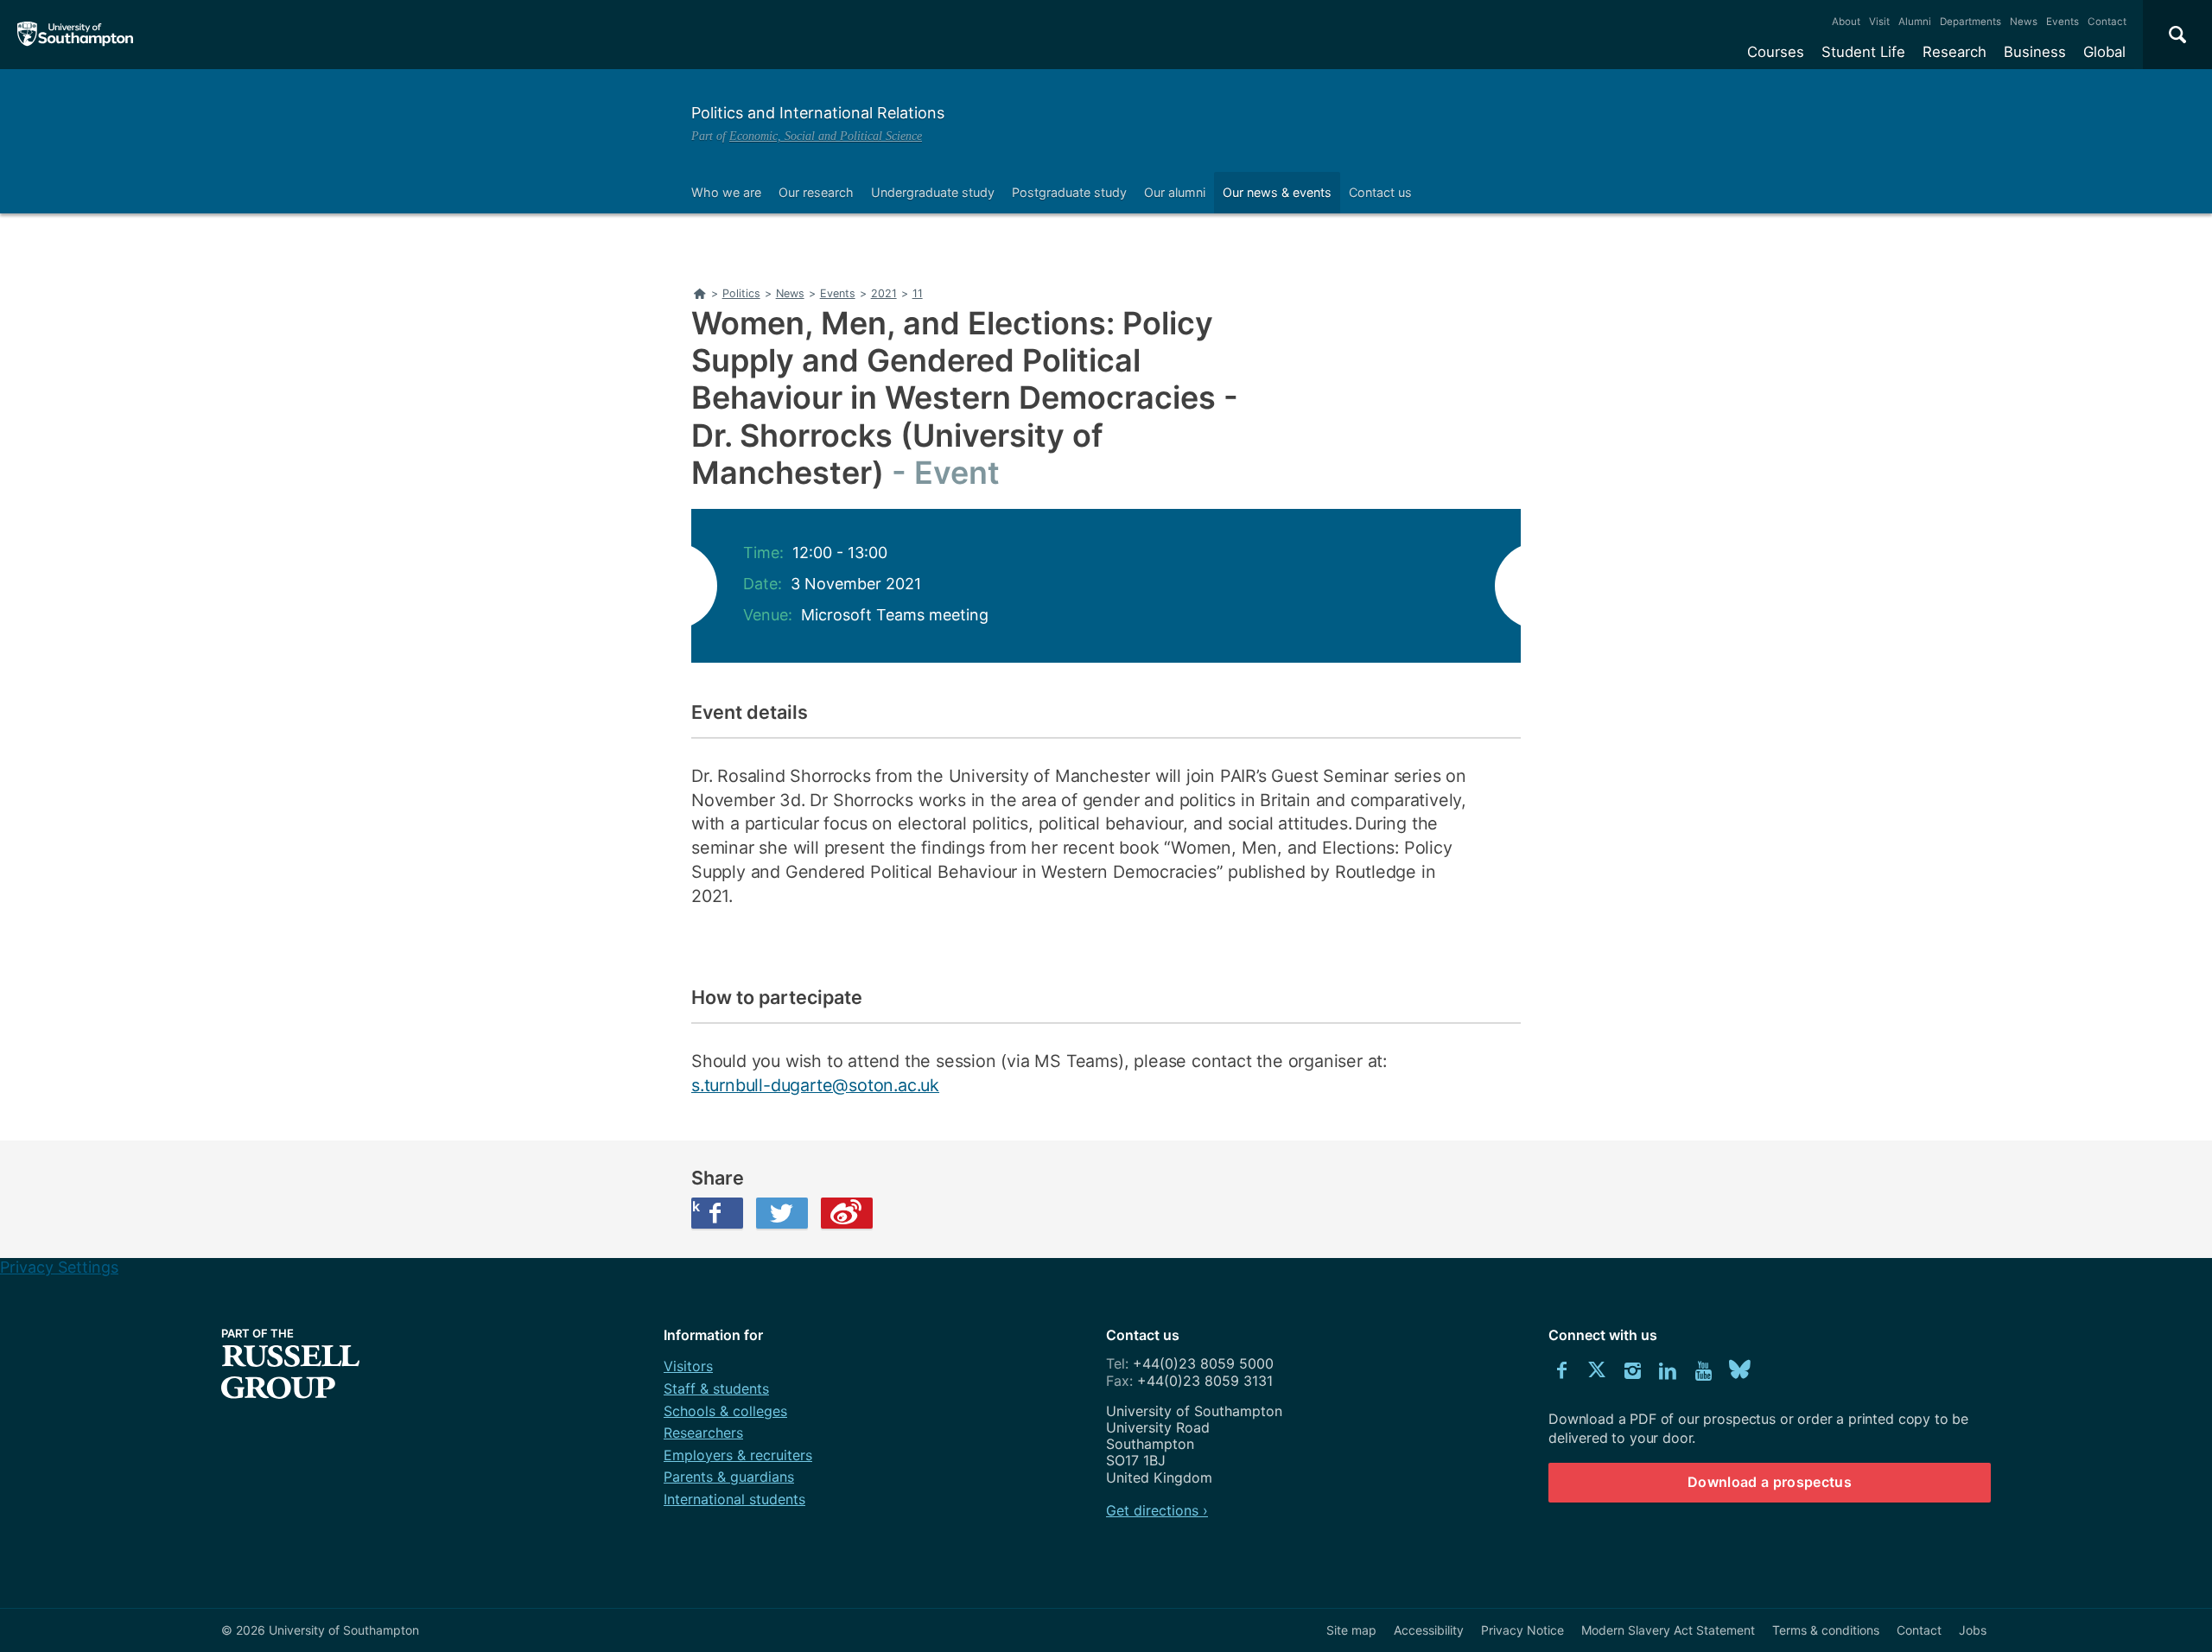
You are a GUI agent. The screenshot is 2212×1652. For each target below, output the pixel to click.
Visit (1879, 22)
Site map (1351, 1630)
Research (1955, 52)
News (2024, 22)
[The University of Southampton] (76, 35)
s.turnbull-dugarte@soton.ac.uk (815, 1085)
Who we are (726, 192)
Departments (1970, 22)
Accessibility (1429, 1630)
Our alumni (1175, 192)
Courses (1776, 52)
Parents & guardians (729, 1477)
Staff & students (716, 1388)
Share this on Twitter (782, 1213)
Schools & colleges (725, 1411)
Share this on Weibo (847, 1213)
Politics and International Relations (818, 113)
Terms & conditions (1826, 1630)
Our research (816, 192)
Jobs (1973, 1630)
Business (2035, 52)
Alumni (1915, 22)
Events (2063, 22)
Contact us (1380, 192)
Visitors (688, 1366)
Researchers (703, 1433)
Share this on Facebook (696, 1206)
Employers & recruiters (738, 1455)
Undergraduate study (933, 192)
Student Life (1863, 52)
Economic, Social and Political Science (826, 136)
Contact (2107, 22)
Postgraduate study (1069, 192)
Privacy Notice (1522, 1630)
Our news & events (1277, 192)
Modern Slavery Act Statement (1668, 1630)
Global (2104, 52)
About (1846, 22)
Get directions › (1157, 1510)
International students (734, 1499)
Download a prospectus (1770, 1482)
